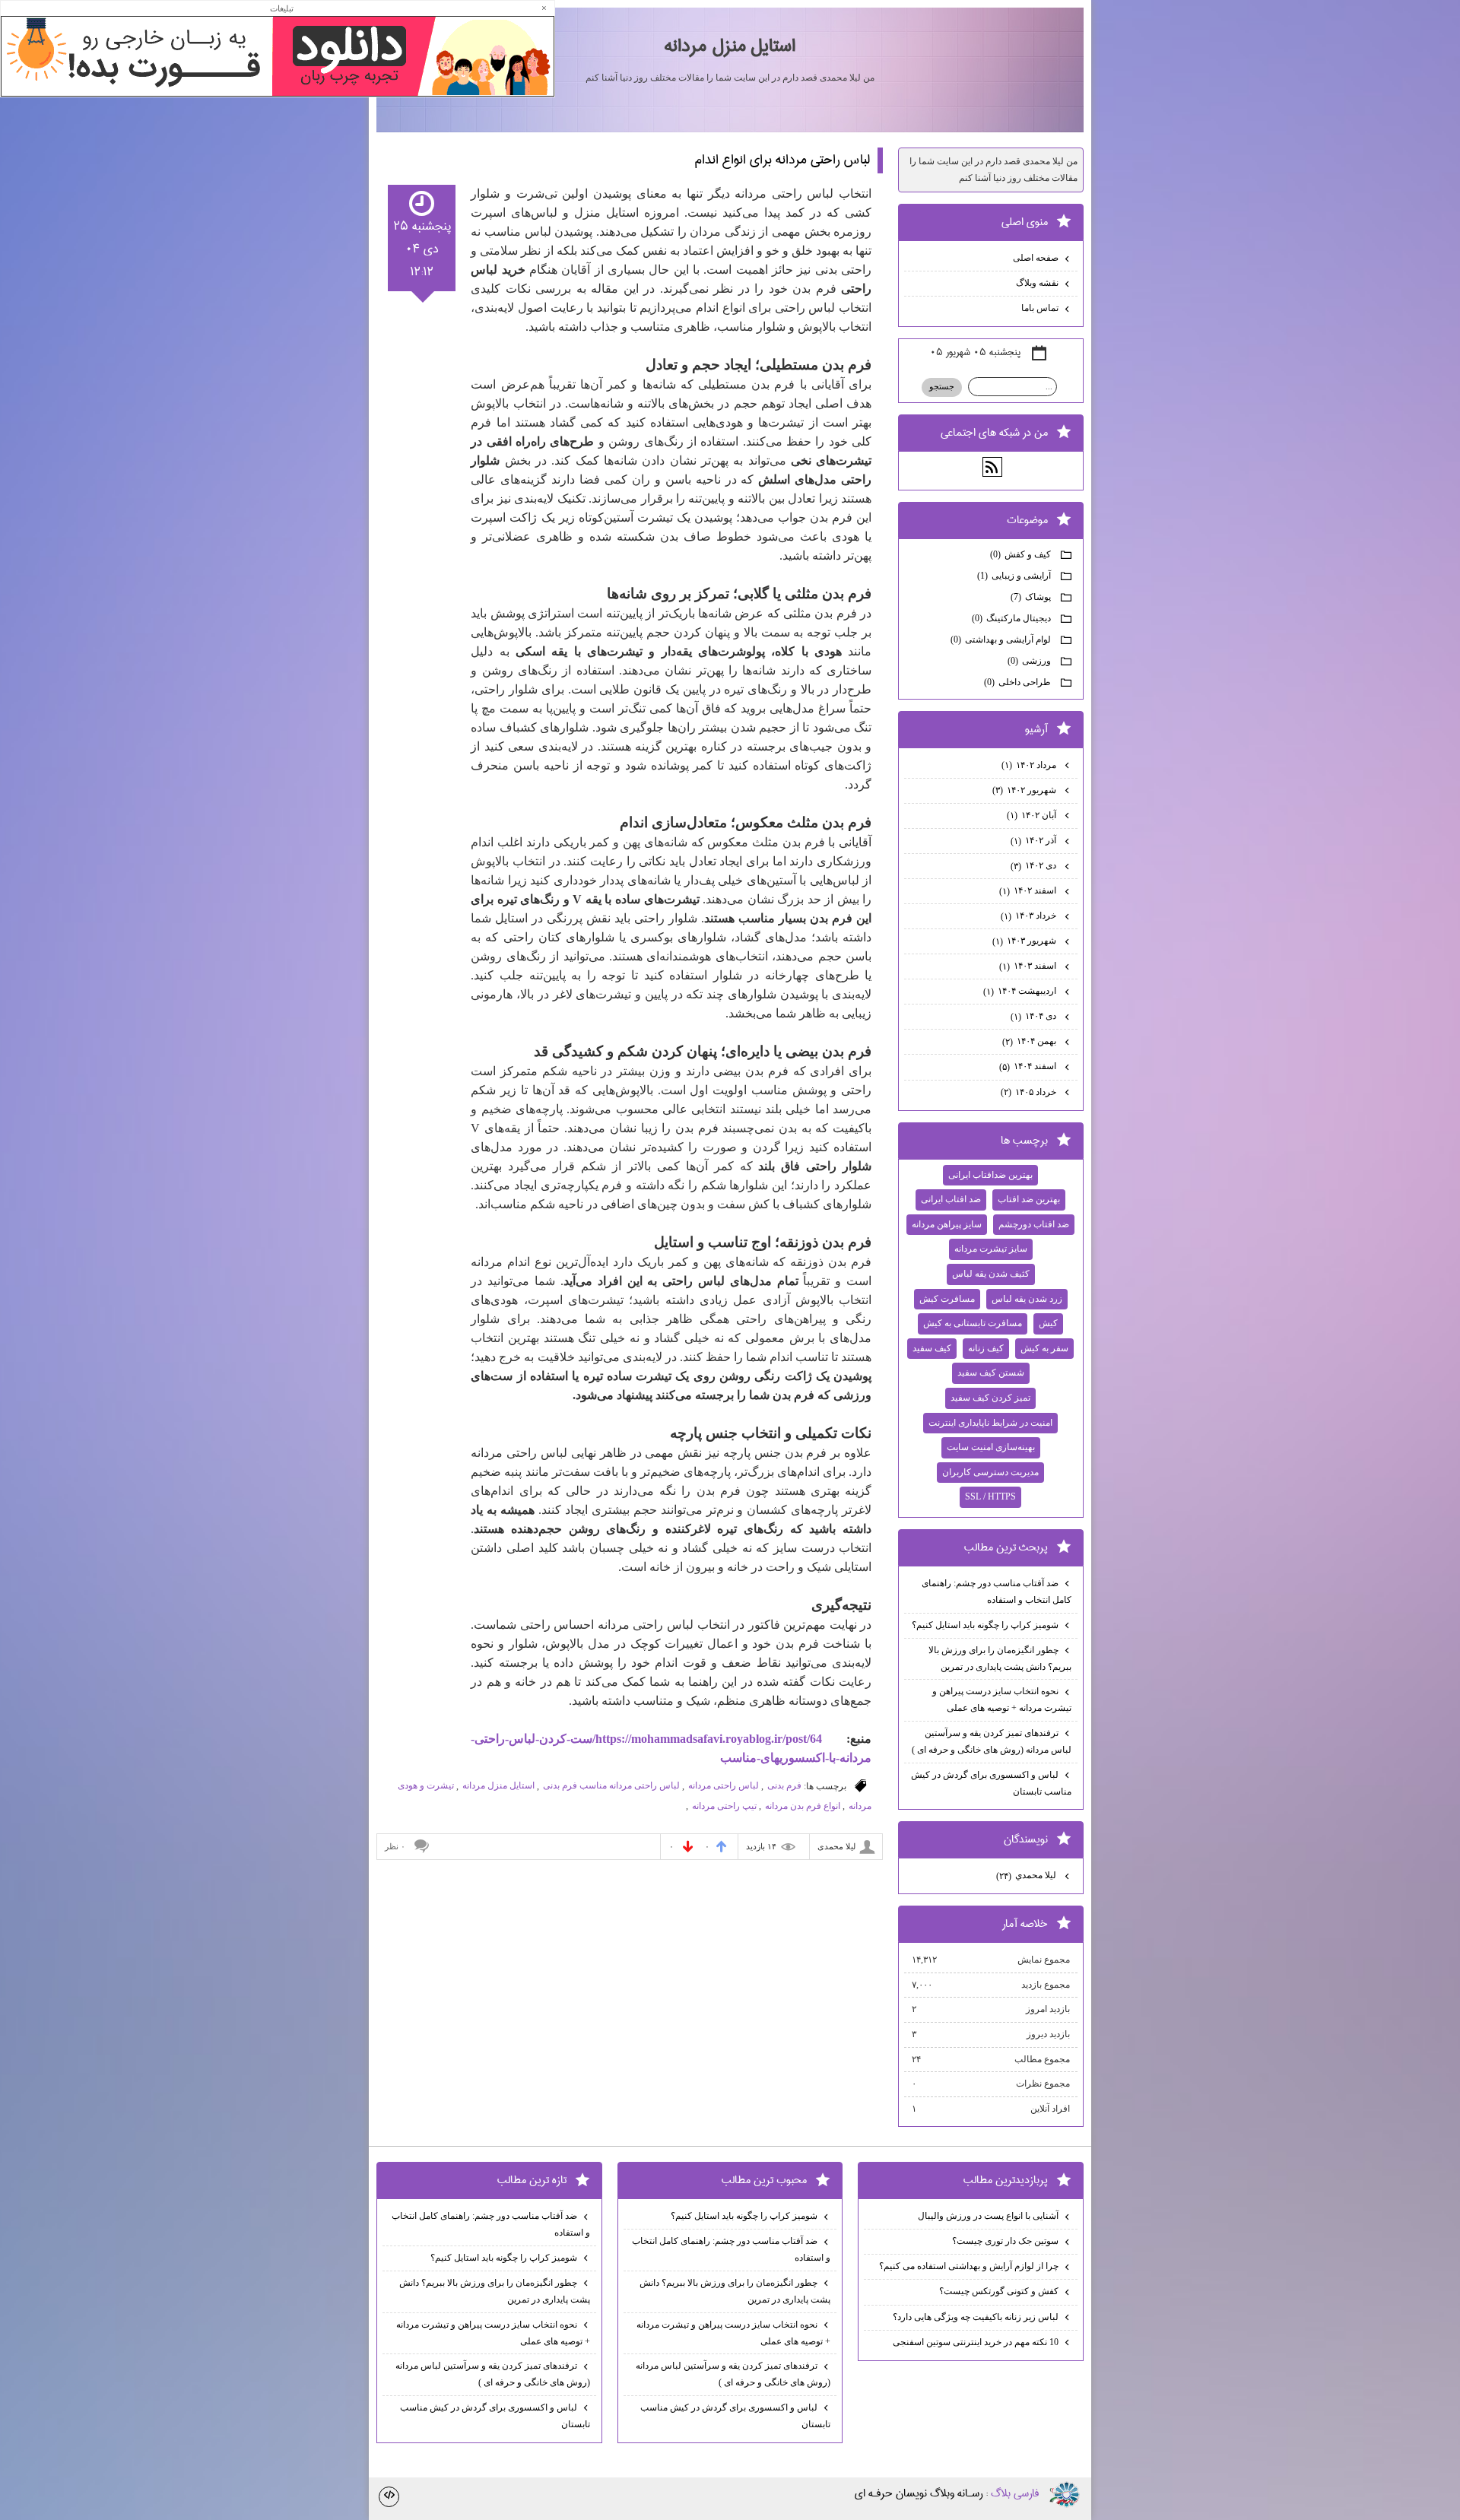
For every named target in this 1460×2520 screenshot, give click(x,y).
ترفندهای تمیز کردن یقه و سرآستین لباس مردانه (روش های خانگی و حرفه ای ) (992, 1741)
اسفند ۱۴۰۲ (1029, 890)
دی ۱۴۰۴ (1035, 1016)
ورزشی (1030, 661)
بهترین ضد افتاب (1029, 1199)
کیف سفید (932, 1348)
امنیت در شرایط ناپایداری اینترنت (990, 1423)
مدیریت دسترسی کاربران (990, 1472)
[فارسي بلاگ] (1065, 2495)
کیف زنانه (986, 1348)
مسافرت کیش (947, 1299)
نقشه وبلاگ (1037, 283)
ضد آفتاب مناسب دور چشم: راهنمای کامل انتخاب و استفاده (997, 1592)
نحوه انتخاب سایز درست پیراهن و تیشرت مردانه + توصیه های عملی (1002, 1700)
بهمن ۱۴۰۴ (1030, 1041)
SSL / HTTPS (990, 1496)
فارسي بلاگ (1015, 2493)
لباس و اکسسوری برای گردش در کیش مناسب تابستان (991, 1783)
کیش (1048, 1323)
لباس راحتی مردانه (724, 1785)
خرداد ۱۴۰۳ (1030, 916)
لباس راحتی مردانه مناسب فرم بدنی (611, 1785)
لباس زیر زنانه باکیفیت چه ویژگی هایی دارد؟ (976, 2317)
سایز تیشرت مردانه (991, 1249)
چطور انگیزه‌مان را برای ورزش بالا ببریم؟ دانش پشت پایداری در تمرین (1000, 1658)
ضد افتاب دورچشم (1034, 1224)
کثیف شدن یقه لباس (991, 1274)
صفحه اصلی (1036, 258)
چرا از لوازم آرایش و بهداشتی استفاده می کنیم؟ (969, 2266)
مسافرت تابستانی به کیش (973, 1323)
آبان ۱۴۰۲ (1033, 815)
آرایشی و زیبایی (1015, 576)
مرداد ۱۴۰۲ (1030, 765)
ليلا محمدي (1027, 1875)
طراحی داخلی (1019, 682)
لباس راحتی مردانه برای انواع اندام (782, 160)
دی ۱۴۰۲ (1035, 865)
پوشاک (1032, 597)
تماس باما (1040, 308)
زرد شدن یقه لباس (1027, 1299)
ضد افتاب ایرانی (951, 1199)
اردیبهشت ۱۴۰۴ (1021, 991)
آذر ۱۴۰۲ (1035, 840)
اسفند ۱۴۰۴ (1029, 1066)
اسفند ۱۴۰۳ (1029, 966)
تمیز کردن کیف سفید (990, 1398)
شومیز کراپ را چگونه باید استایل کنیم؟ (985, 1625)
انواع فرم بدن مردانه (803, 1806)
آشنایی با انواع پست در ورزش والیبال (988, 2216)
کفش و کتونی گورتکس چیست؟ (999, 2291)
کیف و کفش (1022, 554)
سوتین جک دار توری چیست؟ (1005, 2241)
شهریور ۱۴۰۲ (1025, 790)
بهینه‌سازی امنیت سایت (991, 1447)
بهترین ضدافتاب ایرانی (990, 1175)
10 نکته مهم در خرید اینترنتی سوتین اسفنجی (976, 2342)
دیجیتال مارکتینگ (1012, 618)
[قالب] (389, 2497)
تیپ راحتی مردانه (724, 1806)
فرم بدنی (784, 1785)
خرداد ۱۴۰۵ (1030, 1092)
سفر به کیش (1044, 1348)
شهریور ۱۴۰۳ (1025, 941)
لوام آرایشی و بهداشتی (1002, 640)
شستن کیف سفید (991, 1373)
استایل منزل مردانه (730, 46)
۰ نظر (395, 1846)
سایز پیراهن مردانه (947, 1224)
